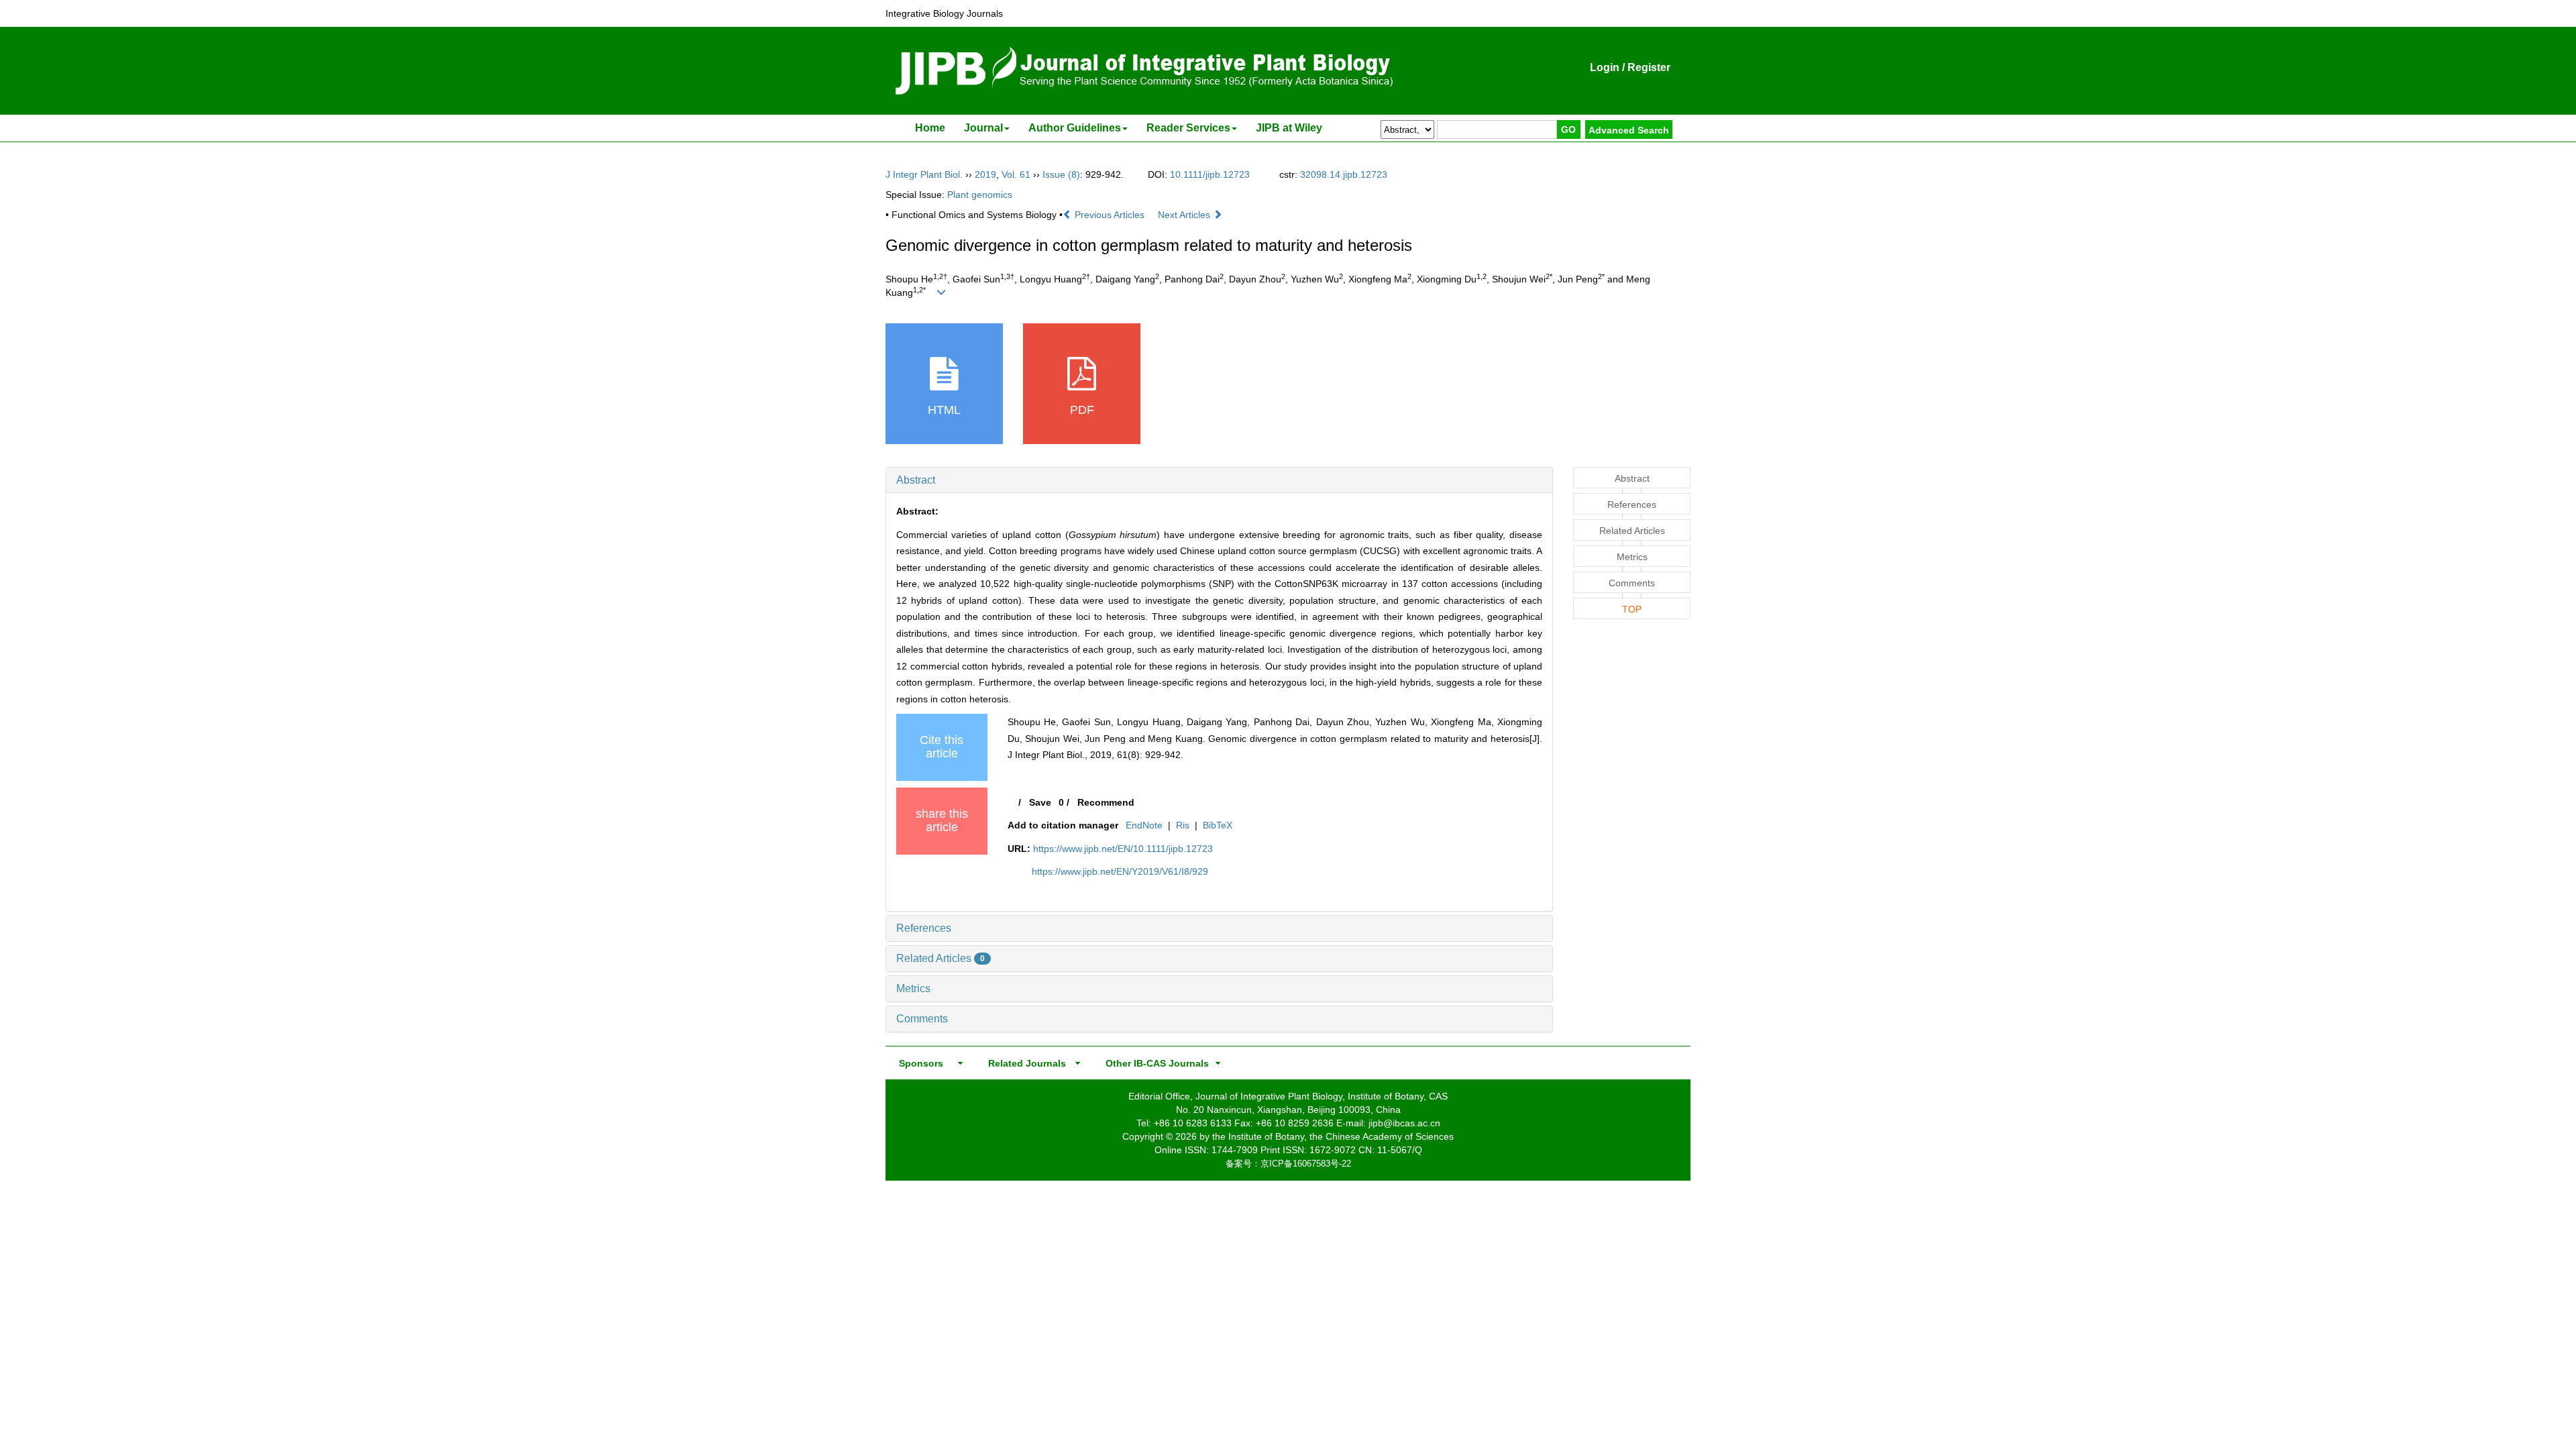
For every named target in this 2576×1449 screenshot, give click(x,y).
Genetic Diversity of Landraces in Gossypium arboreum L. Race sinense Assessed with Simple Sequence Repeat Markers (1030, 984)
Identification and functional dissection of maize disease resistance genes (1300, 1118)
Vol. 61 (1016, 174)
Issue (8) (1061, 174)
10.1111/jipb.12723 (1210, 174)
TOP (1632, 609)
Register (1649, 67)
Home (930, 128)
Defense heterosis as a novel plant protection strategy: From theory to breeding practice (1300, 999)
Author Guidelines (1075, 128)
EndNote (1144, 825)
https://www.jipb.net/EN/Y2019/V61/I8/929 (1120, 871)
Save (1040, 802)
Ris (1183, 825)
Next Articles (1185, 215)
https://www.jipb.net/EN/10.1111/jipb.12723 (1123, 849)
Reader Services (1188, 128)
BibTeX (1218, 825)
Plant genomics (980, 195)
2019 (985, 174)
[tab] (1219, 480)
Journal (983, 128)
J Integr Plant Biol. (924, 174)
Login (1605, 67)
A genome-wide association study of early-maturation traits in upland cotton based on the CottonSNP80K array (1030, 939)
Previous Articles (1110, 215)
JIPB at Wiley (1289, 128)
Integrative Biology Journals (944, 13)
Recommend (1106, 802)
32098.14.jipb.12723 (1344, 174)
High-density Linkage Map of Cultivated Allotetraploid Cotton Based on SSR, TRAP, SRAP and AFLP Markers (1030, 1133)
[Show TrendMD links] (1424, 1263)
